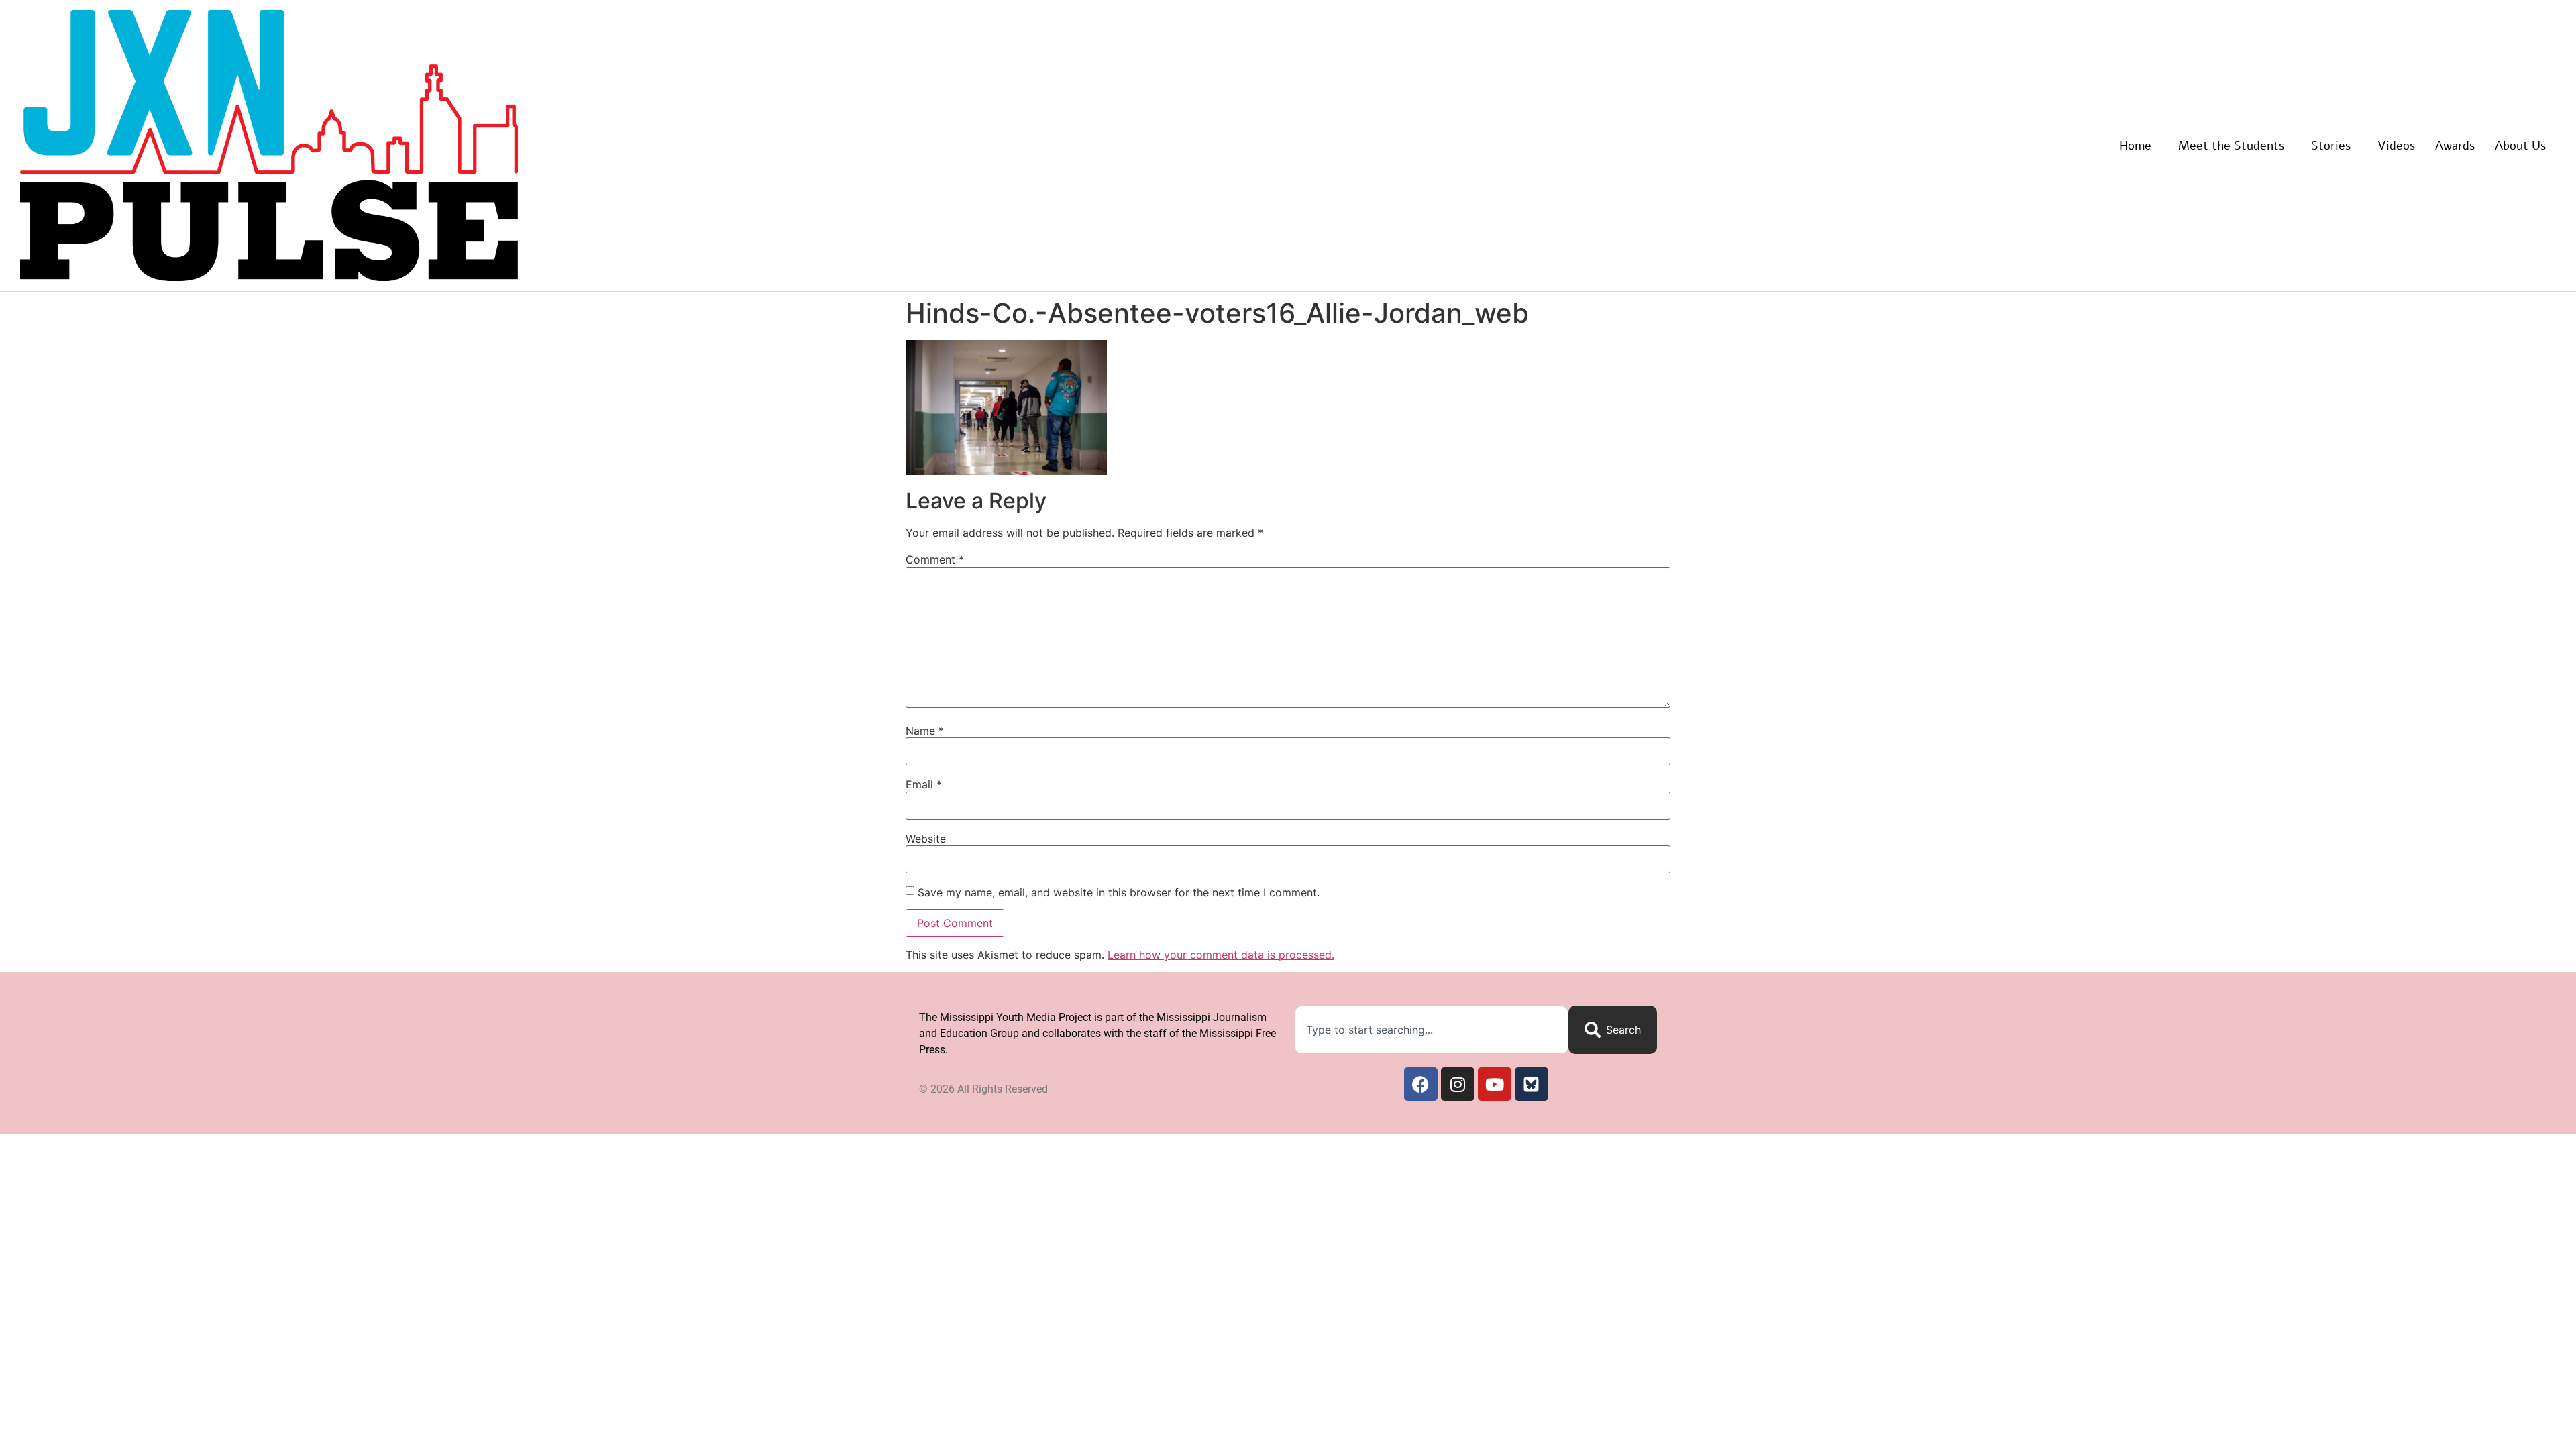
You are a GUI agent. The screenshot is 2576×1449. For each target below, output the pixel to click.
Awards (2455, 146)
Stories (2331, 146)
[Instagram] (1458, 1084)
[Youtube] (1495, 1084)
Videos (2396, 146)
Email (924, 784)
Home (2135, 146)
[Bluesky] (1532, 1084)
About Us (2520, 146)
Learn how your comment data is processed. (1221, 955)
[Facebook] (1421, 1084)
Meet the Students (2231, 146)
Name (925, 731)
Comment (935, 559)
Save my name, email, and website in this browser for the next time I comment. (1119, 892)
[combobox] (1432, 1030)
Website (926, 839)
